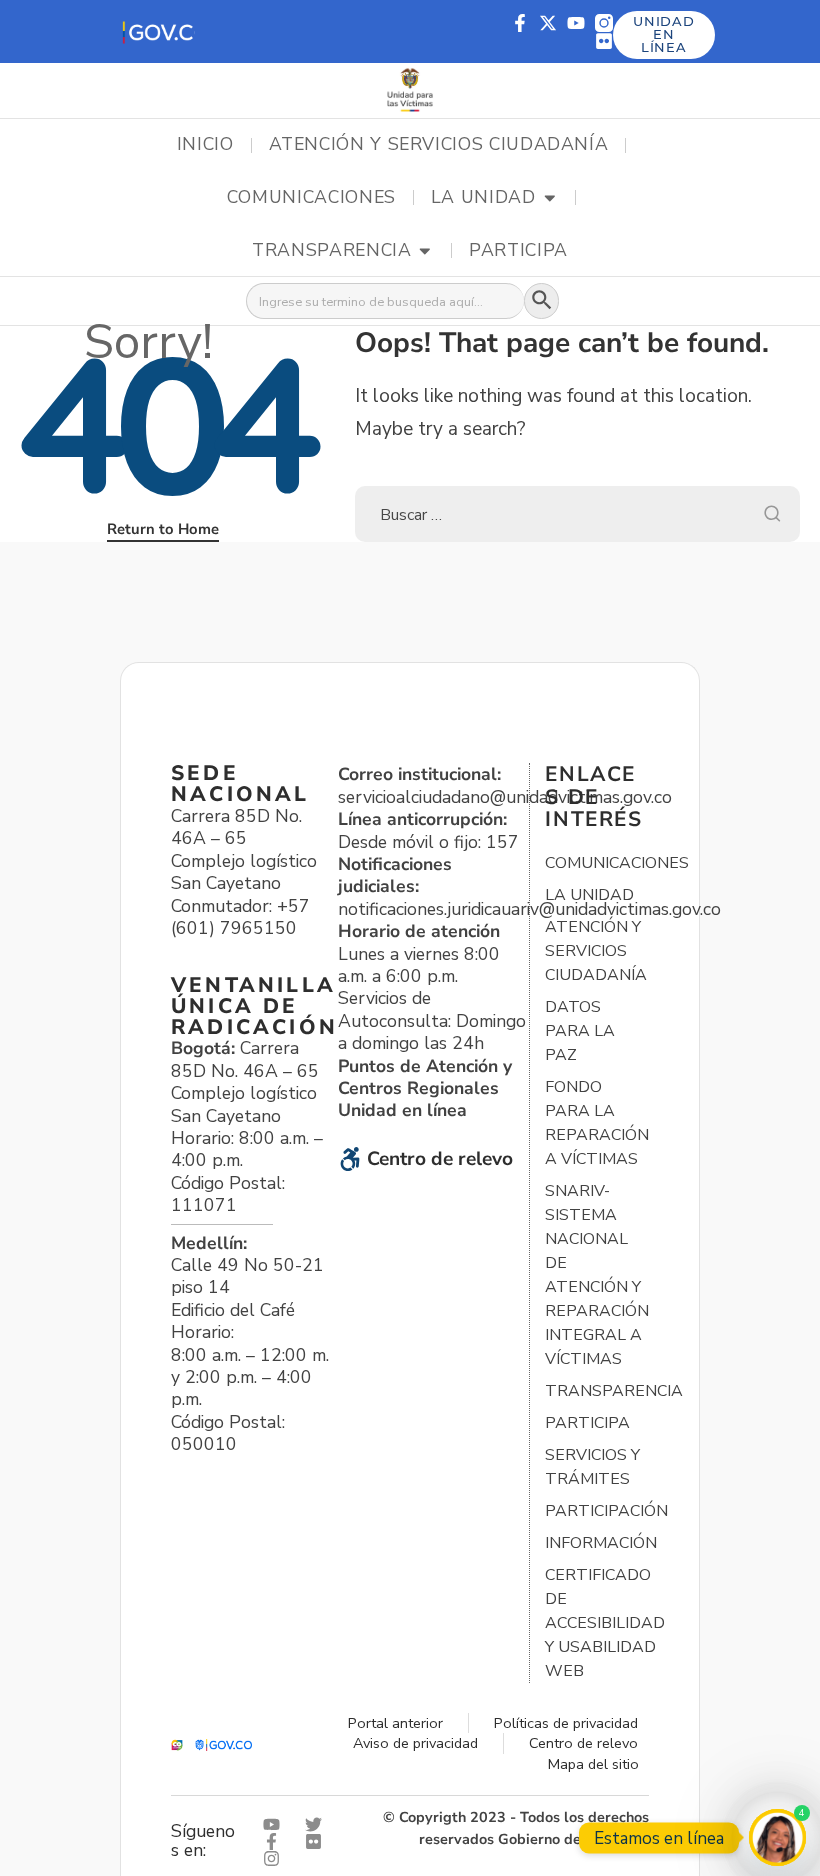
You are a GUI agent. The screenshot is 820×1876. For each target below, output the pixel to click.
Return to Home (163, 529)
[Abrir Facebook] (276, 1841)
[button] (157, 31)
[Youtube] (576, 23)
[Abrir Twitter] (318, 1824)
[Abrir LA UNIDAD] (550, 198)
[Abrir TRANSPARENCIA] (425, 251)
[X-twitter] (548, 23)
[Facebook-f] (520, 23)
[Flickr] (604, 41)
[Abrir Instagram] (276, 1858)
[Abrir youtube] (276, 1824)
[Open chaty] (777, 1837)
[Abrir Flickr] (318, 1841)
